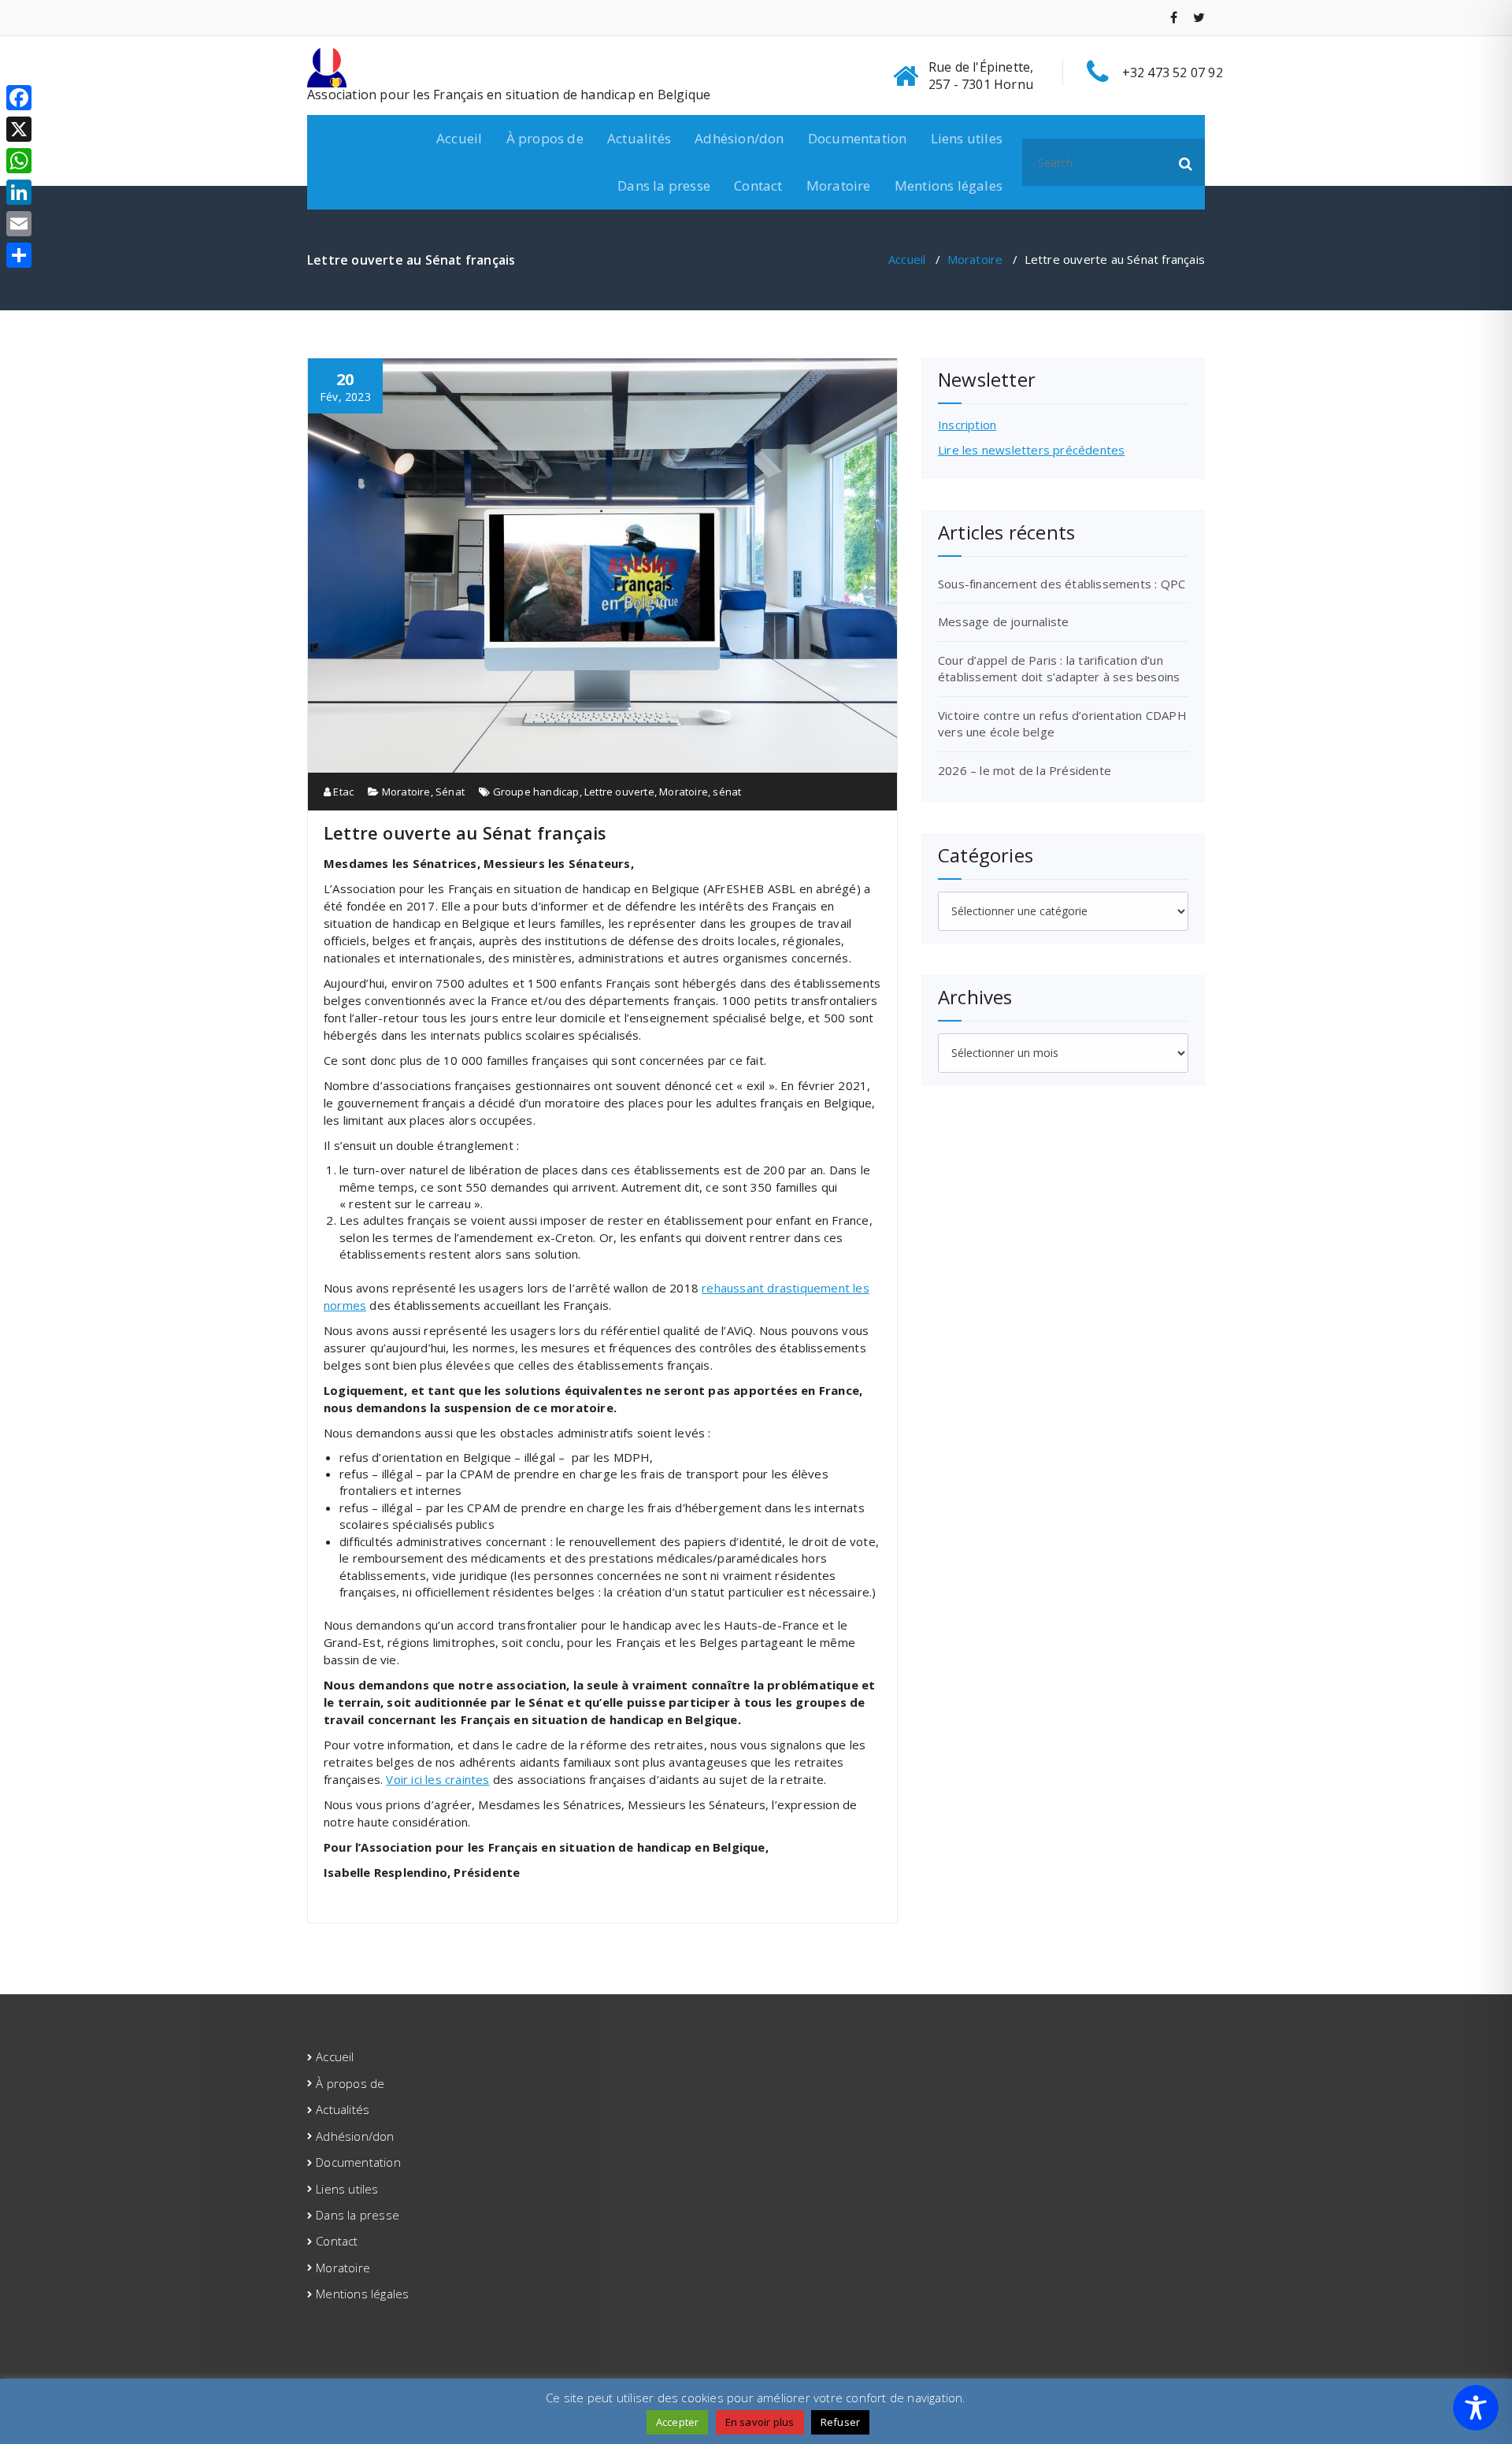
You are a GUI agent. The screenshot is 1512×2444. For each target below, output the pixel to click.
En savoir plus (760, 2422)
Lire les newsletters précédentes (1031, 450)
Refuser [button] (840, 2422)
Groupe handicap (536, 792)
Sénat (450, 792)
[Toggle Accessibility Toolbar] (1476, 2408)
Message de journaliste (1003, 621)
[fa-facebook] (1174, 17)
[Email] (19, 224)
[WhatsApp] (19, 161)
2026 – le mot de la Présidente (1025, 770)
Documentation (858, 138)
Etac (342, 792)
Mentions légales (949, 185)
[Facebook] (19, 98)
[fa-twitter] (1199, 17)
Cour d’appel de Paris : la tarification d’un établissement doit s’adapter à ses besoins (1059, 668)
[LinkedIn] (19, 192)
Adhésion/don (739, 138)
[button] (1186, 162)
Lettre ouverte (619, 792)
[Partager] (19, 255)
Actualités (639, 138)
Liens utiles (967, 138)
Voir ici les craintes (437, 1779)
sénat (727, 792)
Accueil (459, 138)
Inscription (967, 425)
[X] (19, 129)
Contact (758, 185)
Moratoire (839, 185)
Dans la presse (664, 185)
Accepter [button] (678, 2422)
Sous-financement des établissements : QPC (1062, 584)
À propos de (545, 138)
